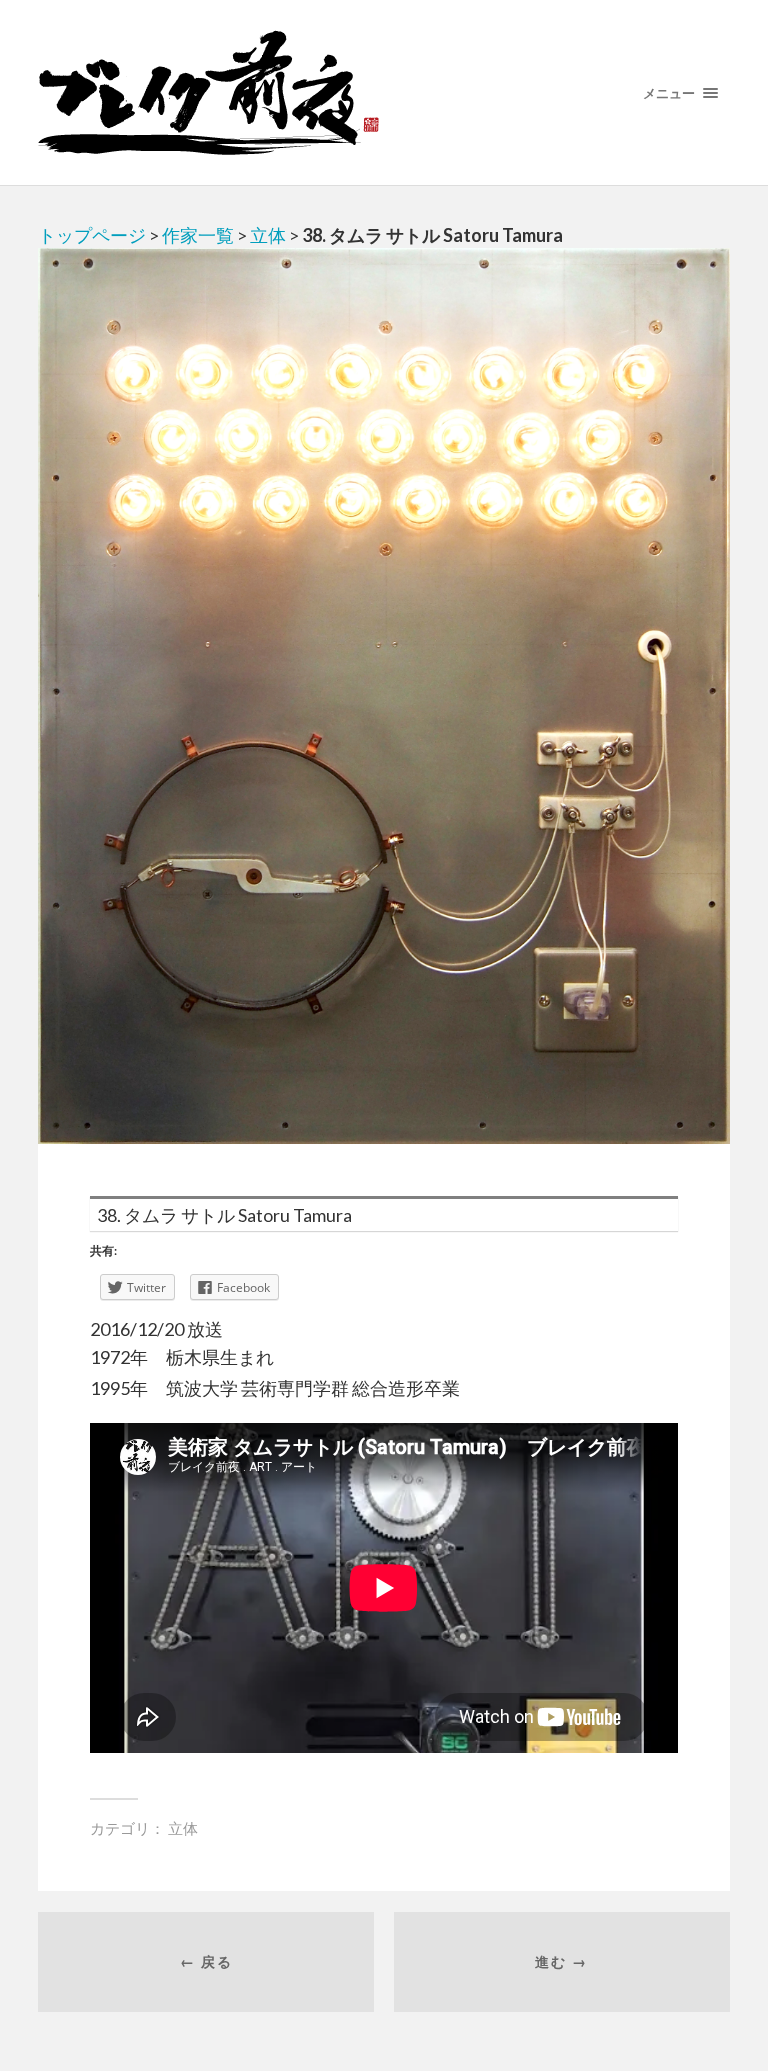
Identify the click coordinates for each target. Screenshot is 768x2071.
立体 (268, 235)
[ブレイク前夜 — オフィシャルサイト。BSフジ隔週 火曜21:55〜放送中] (383, 92)
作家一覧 (198, 235)
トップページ (92, 235)
